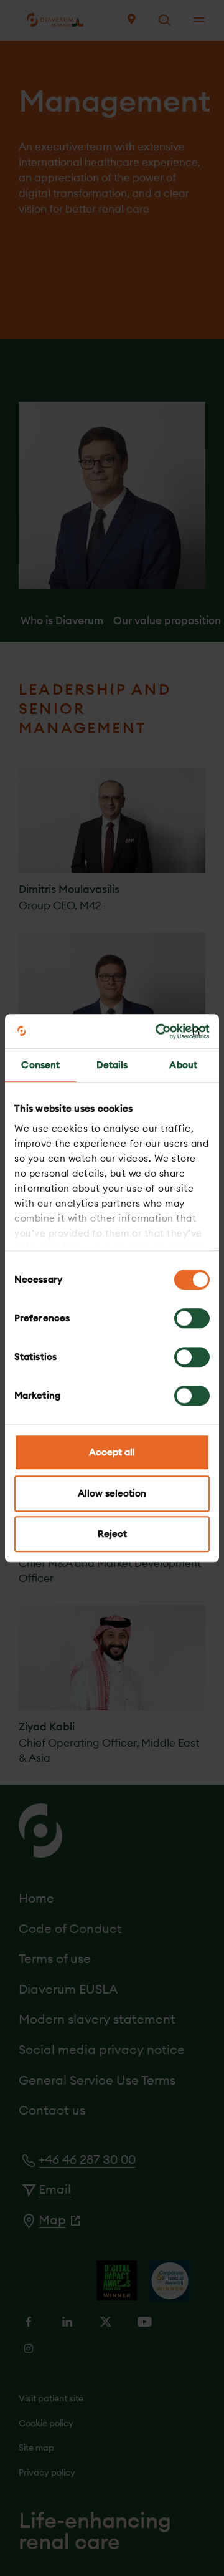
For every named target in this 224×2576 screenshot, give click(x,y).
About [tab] (183, 1065)
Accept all (112, 1452)
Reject (112, 1534)
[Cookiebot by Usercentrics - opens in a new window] (158, 1031)
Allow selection (112, 1493)
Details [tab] (112, 1065)
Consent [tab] (40, 1065)
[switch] (192, 1318)
